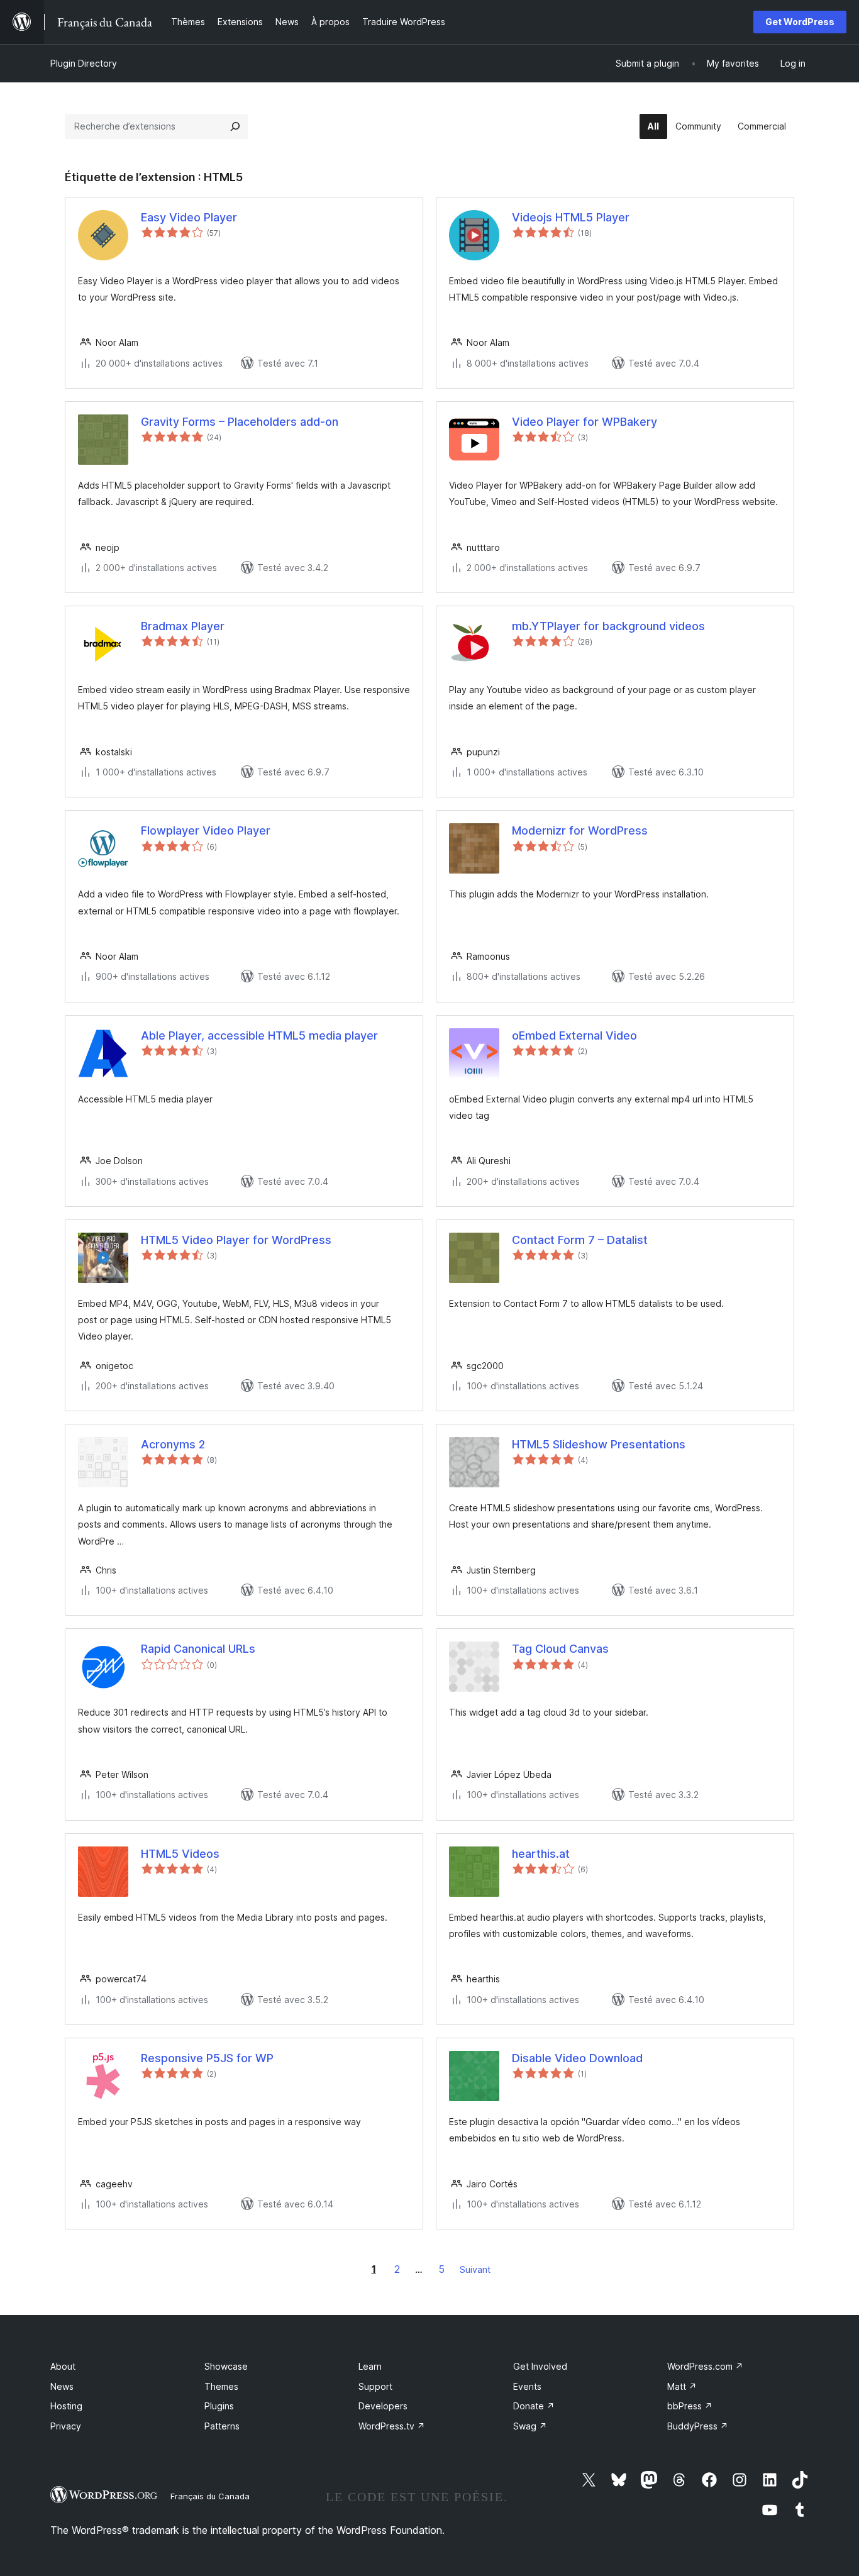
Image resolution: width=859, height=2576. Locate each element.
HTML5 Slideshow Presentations (599, 1444)
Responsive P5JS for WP (207, 2058)
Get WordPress (800, 22)
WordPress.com (705, 2366)
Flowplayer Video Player (206, 830)
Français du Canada (210, 2496)
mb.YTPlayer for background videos (608, 626)
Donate (534, 2406)
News (62, 2386)
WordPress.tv (392, 2426)
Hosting (66, 2406)
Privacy (66, 2426)
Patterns (222, 2426)
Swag (530, 2426)
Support (375, 2386)
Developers (383, 2406)
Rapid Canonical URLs (198, 1649)
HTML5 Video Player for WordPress (236, 1240)
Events (527, 2386)
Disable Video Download (577, 2058)
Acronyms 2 (173, 1444)
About (63, 2366)
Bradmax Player (183, 626)
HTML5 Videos (180, 1854)
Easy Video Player (189, 217)
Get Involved (540, 2366)
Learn (370, 2366)
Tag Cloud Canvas (560, 1649)
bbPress (690, 2406)
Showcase (226, 2366)
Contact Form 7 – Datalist (580, 1240)
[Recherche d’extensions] (235, 126)
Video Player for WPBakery (585, 422)
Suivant (475, 2269)
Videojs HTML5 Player (571, 217)
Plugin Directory (84, 63)
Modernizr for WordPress (580, 830)
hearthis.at (541, 1854)
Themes (221, 2386)
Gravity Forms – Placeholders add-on (240, 422)
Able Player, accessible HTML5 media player (259, 1035)
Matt (682, 2386)
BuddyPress (698, 2426)
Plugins (219, 2406)
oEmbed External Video (574, 1035)
